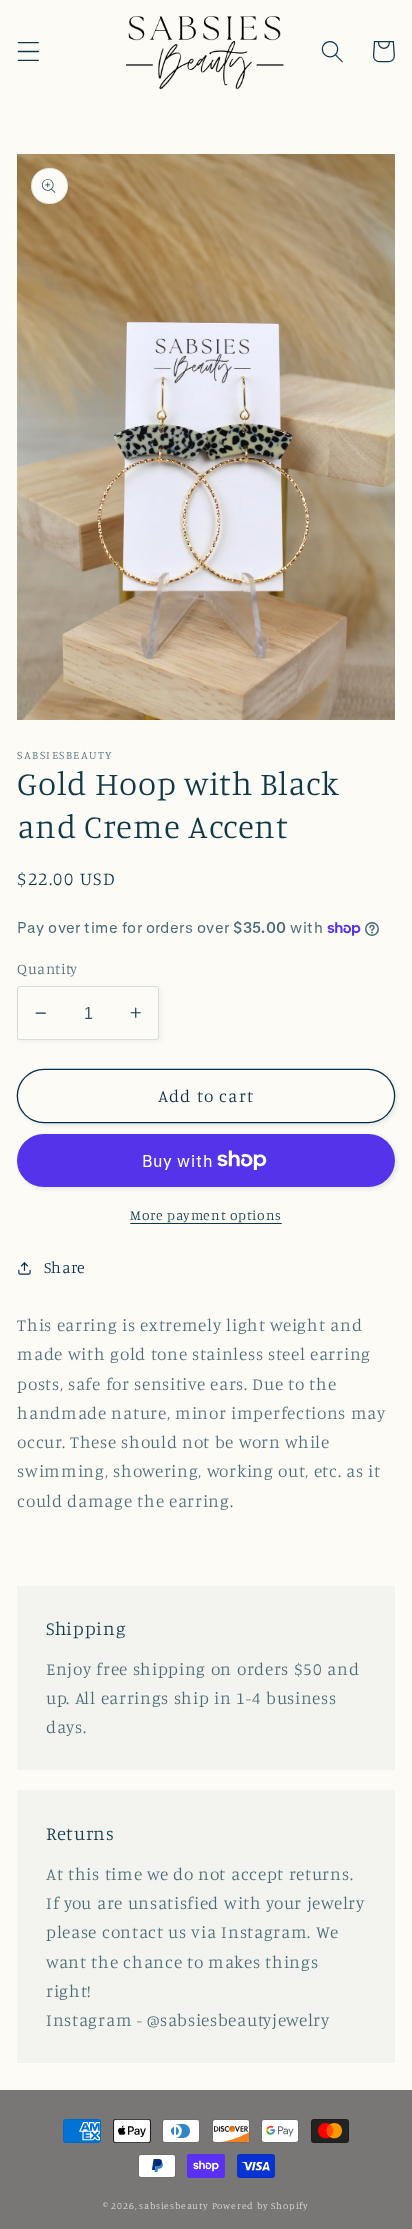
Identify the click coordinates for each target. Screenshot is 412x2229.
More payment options (206, 1214)
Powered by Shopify (261, 2205)
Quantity (47, 968)
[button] (28, 51)
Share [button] (65, 1267)
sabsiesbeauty (173, 2205)
